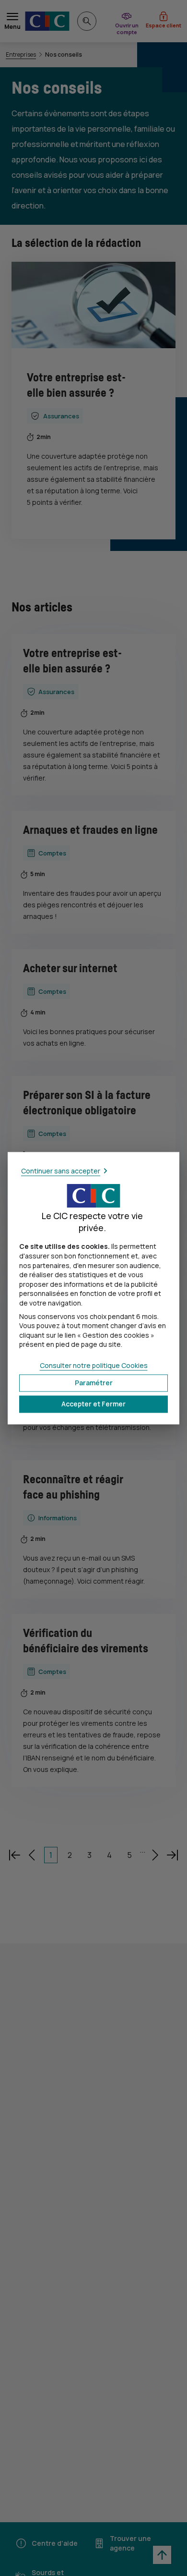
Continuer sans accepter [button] (61, 1171)
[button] (93, 1404)
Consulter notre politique (94, 1365)
